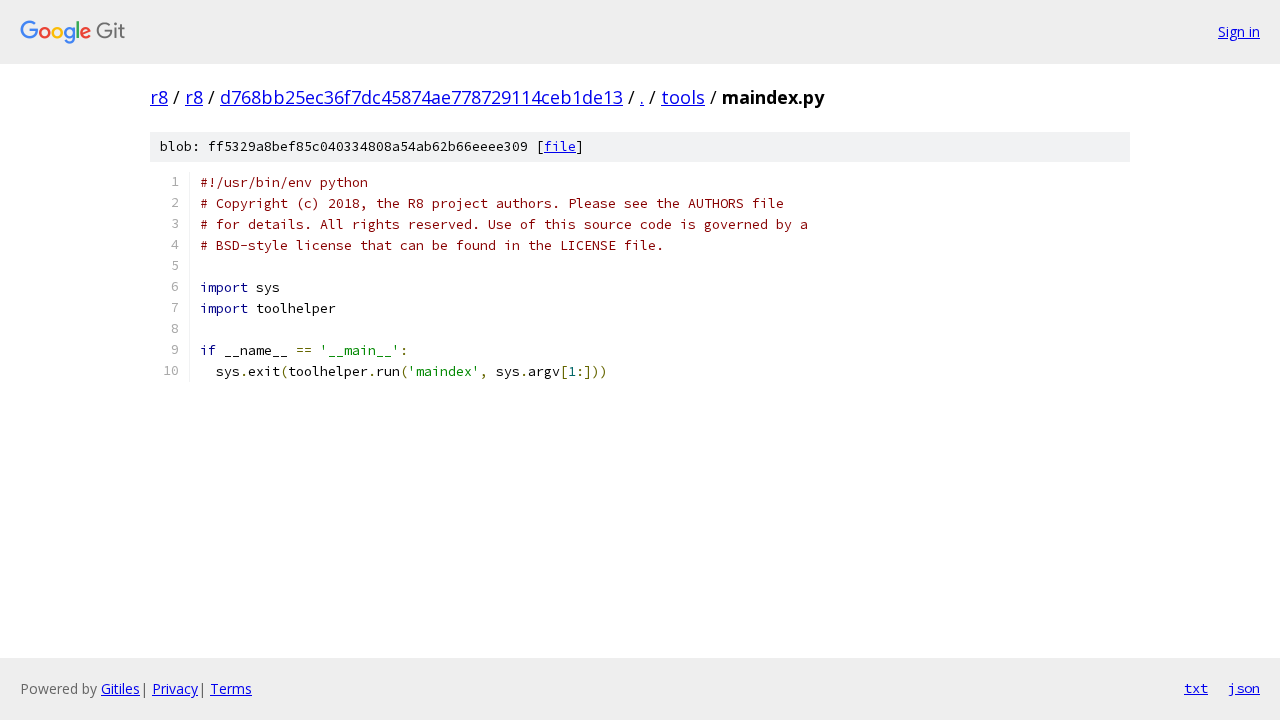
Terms (231, 688)
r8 (159, 97)
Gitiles (120, 688)
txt (1196, 688)
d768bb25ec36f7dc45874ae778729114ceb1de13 (421, 97)
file (560, 146)
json (1244, 688)
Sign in (1239, 31)
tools (683, 97)
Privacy (175, 688)
